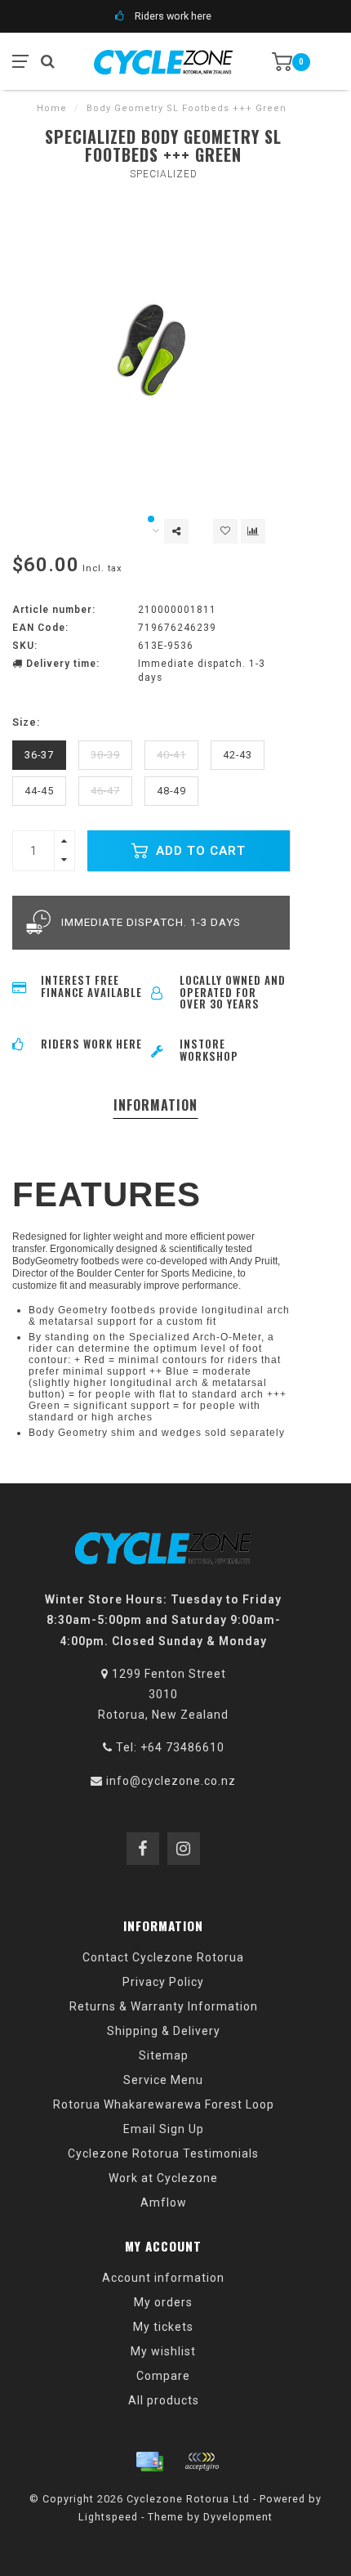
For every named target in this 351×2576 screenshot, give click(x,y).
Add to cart (199, 851)
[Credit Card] (149, 2462)
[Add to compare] (253, 531)
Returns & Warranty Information (164, 2006)
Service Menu (163, 2080)
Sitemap (164, 2055)
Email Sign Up (164, 2129)
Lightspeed (108, 2517)
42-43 (238, 755)
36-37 (39, 755)
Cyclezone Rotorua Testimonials (163, 2153)
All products (164, 2400)
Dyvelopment (238, 2517)
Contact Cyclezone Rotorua (163, 1957)
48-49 (171, 791)
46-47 (105, 791)
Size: (26, 722)
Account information (163, 2278)
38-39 (105, 755)
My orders (163, 2302)
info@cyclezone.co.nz (171, 1781)
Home (52, 108)
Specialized (164, 174)
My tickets (163, 2327)
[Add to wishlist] (225, 531)
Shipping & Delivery (164, 2031)
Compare (163, 2376)
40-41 (171, 755)
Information (156, 1105)
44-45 (39, 791)
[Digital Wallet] (202, 2462)
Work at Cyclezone (163, 2178)
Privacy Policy (163, 1982)
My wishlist (163, 2351)
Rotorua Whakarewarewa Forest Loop (164, 2104)
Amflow (164, 2203)
